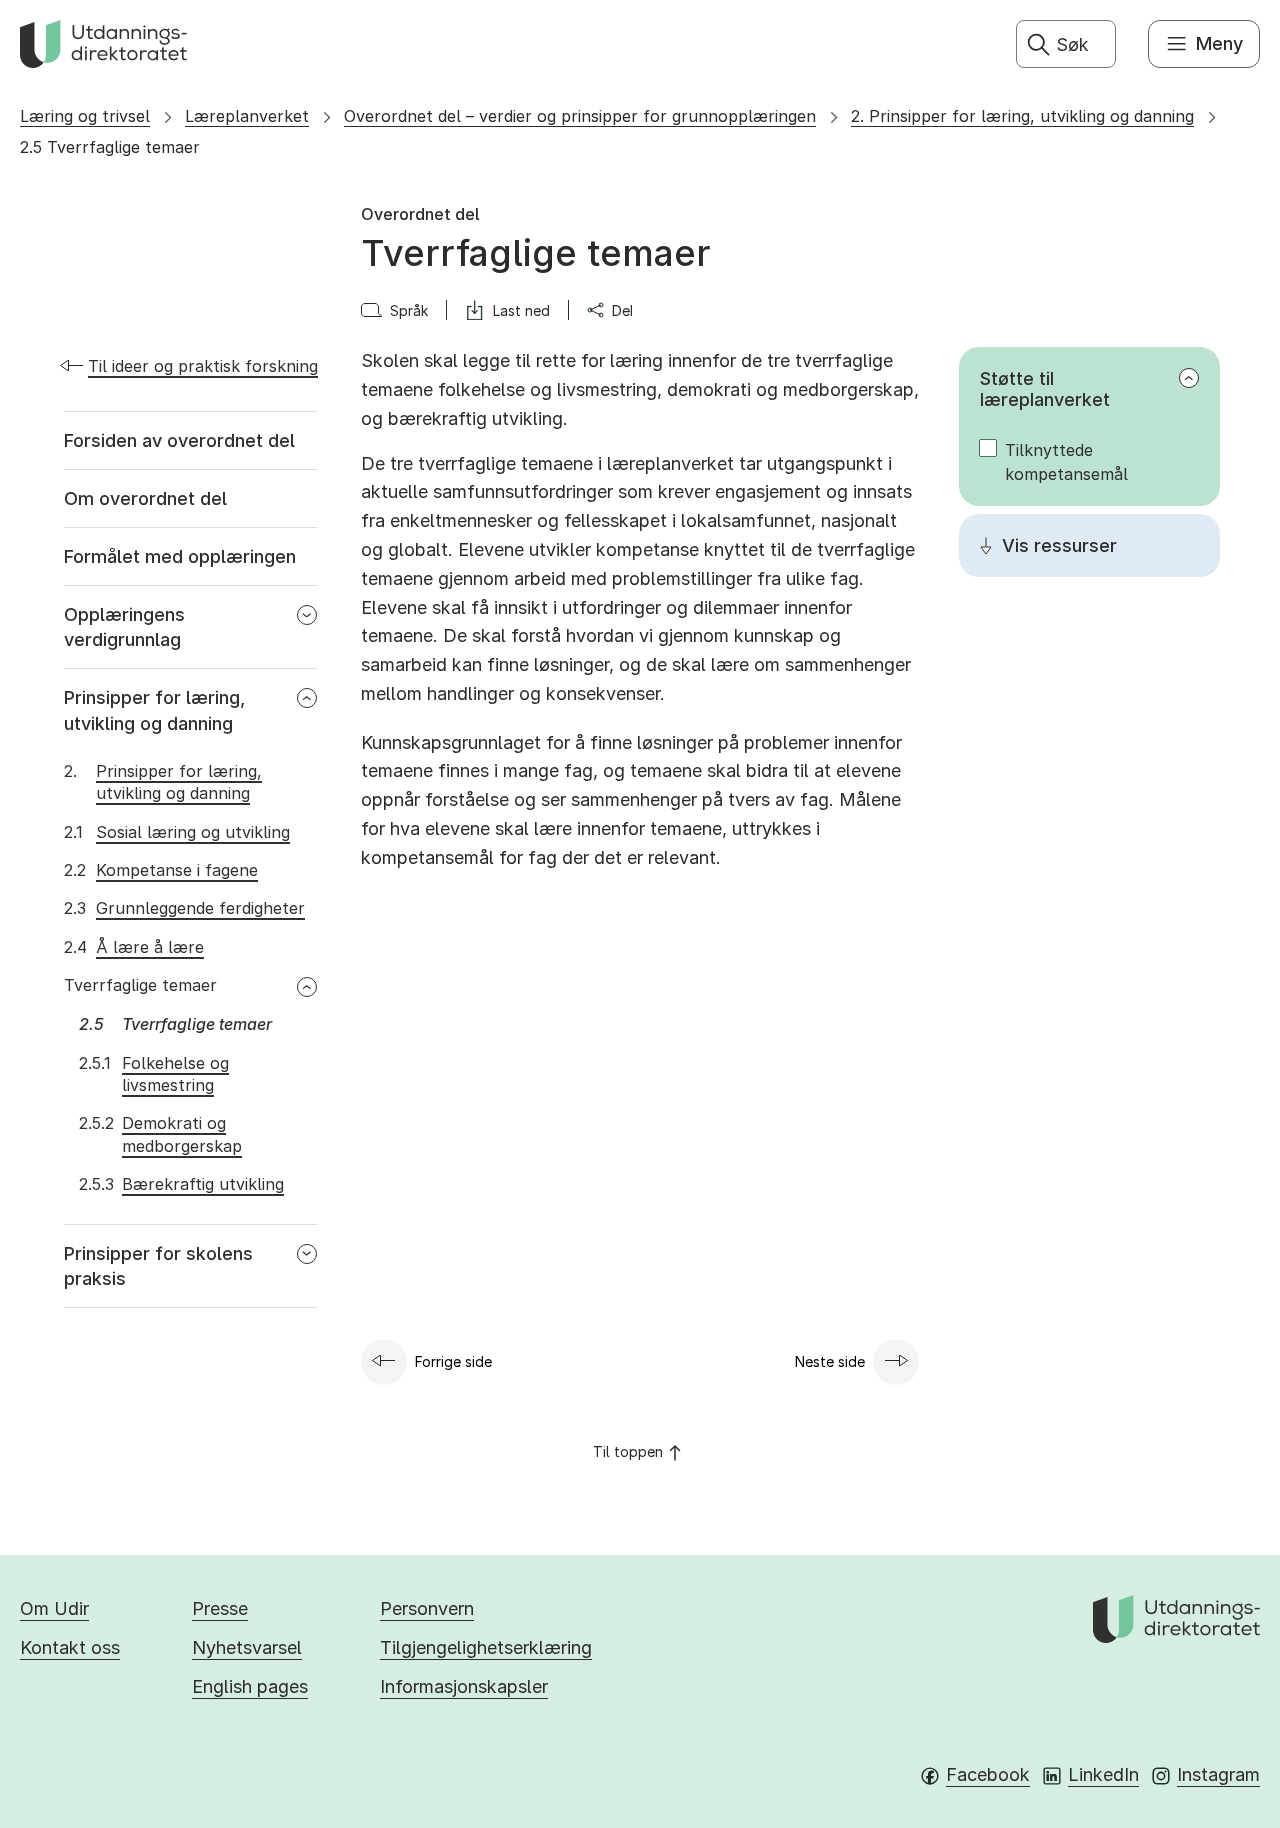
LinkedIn (1103, 1774)
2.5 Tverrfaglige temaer (110, 147)
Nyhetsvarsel (247, 1647)
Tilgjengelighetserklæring (486, 1647)
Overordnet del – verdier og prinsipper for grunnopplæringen (580, 116)
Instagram (1218, 1774)
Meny (1219, 43)
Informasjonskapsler (464, 1686)
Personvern (427, 1608)
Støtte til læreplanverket (1045, 389)
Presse (220, 1608)
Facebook (988, 1774)
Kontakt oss (70, 1647)
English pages (250, 1686)
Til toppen (628, 1451)
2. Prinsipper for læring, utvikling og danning (1022, 116)
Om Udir (54, 1608)
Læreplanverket (247, 116)
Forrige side (453, 1361)
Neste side (830, 1361)
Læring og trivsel (85, 116)
